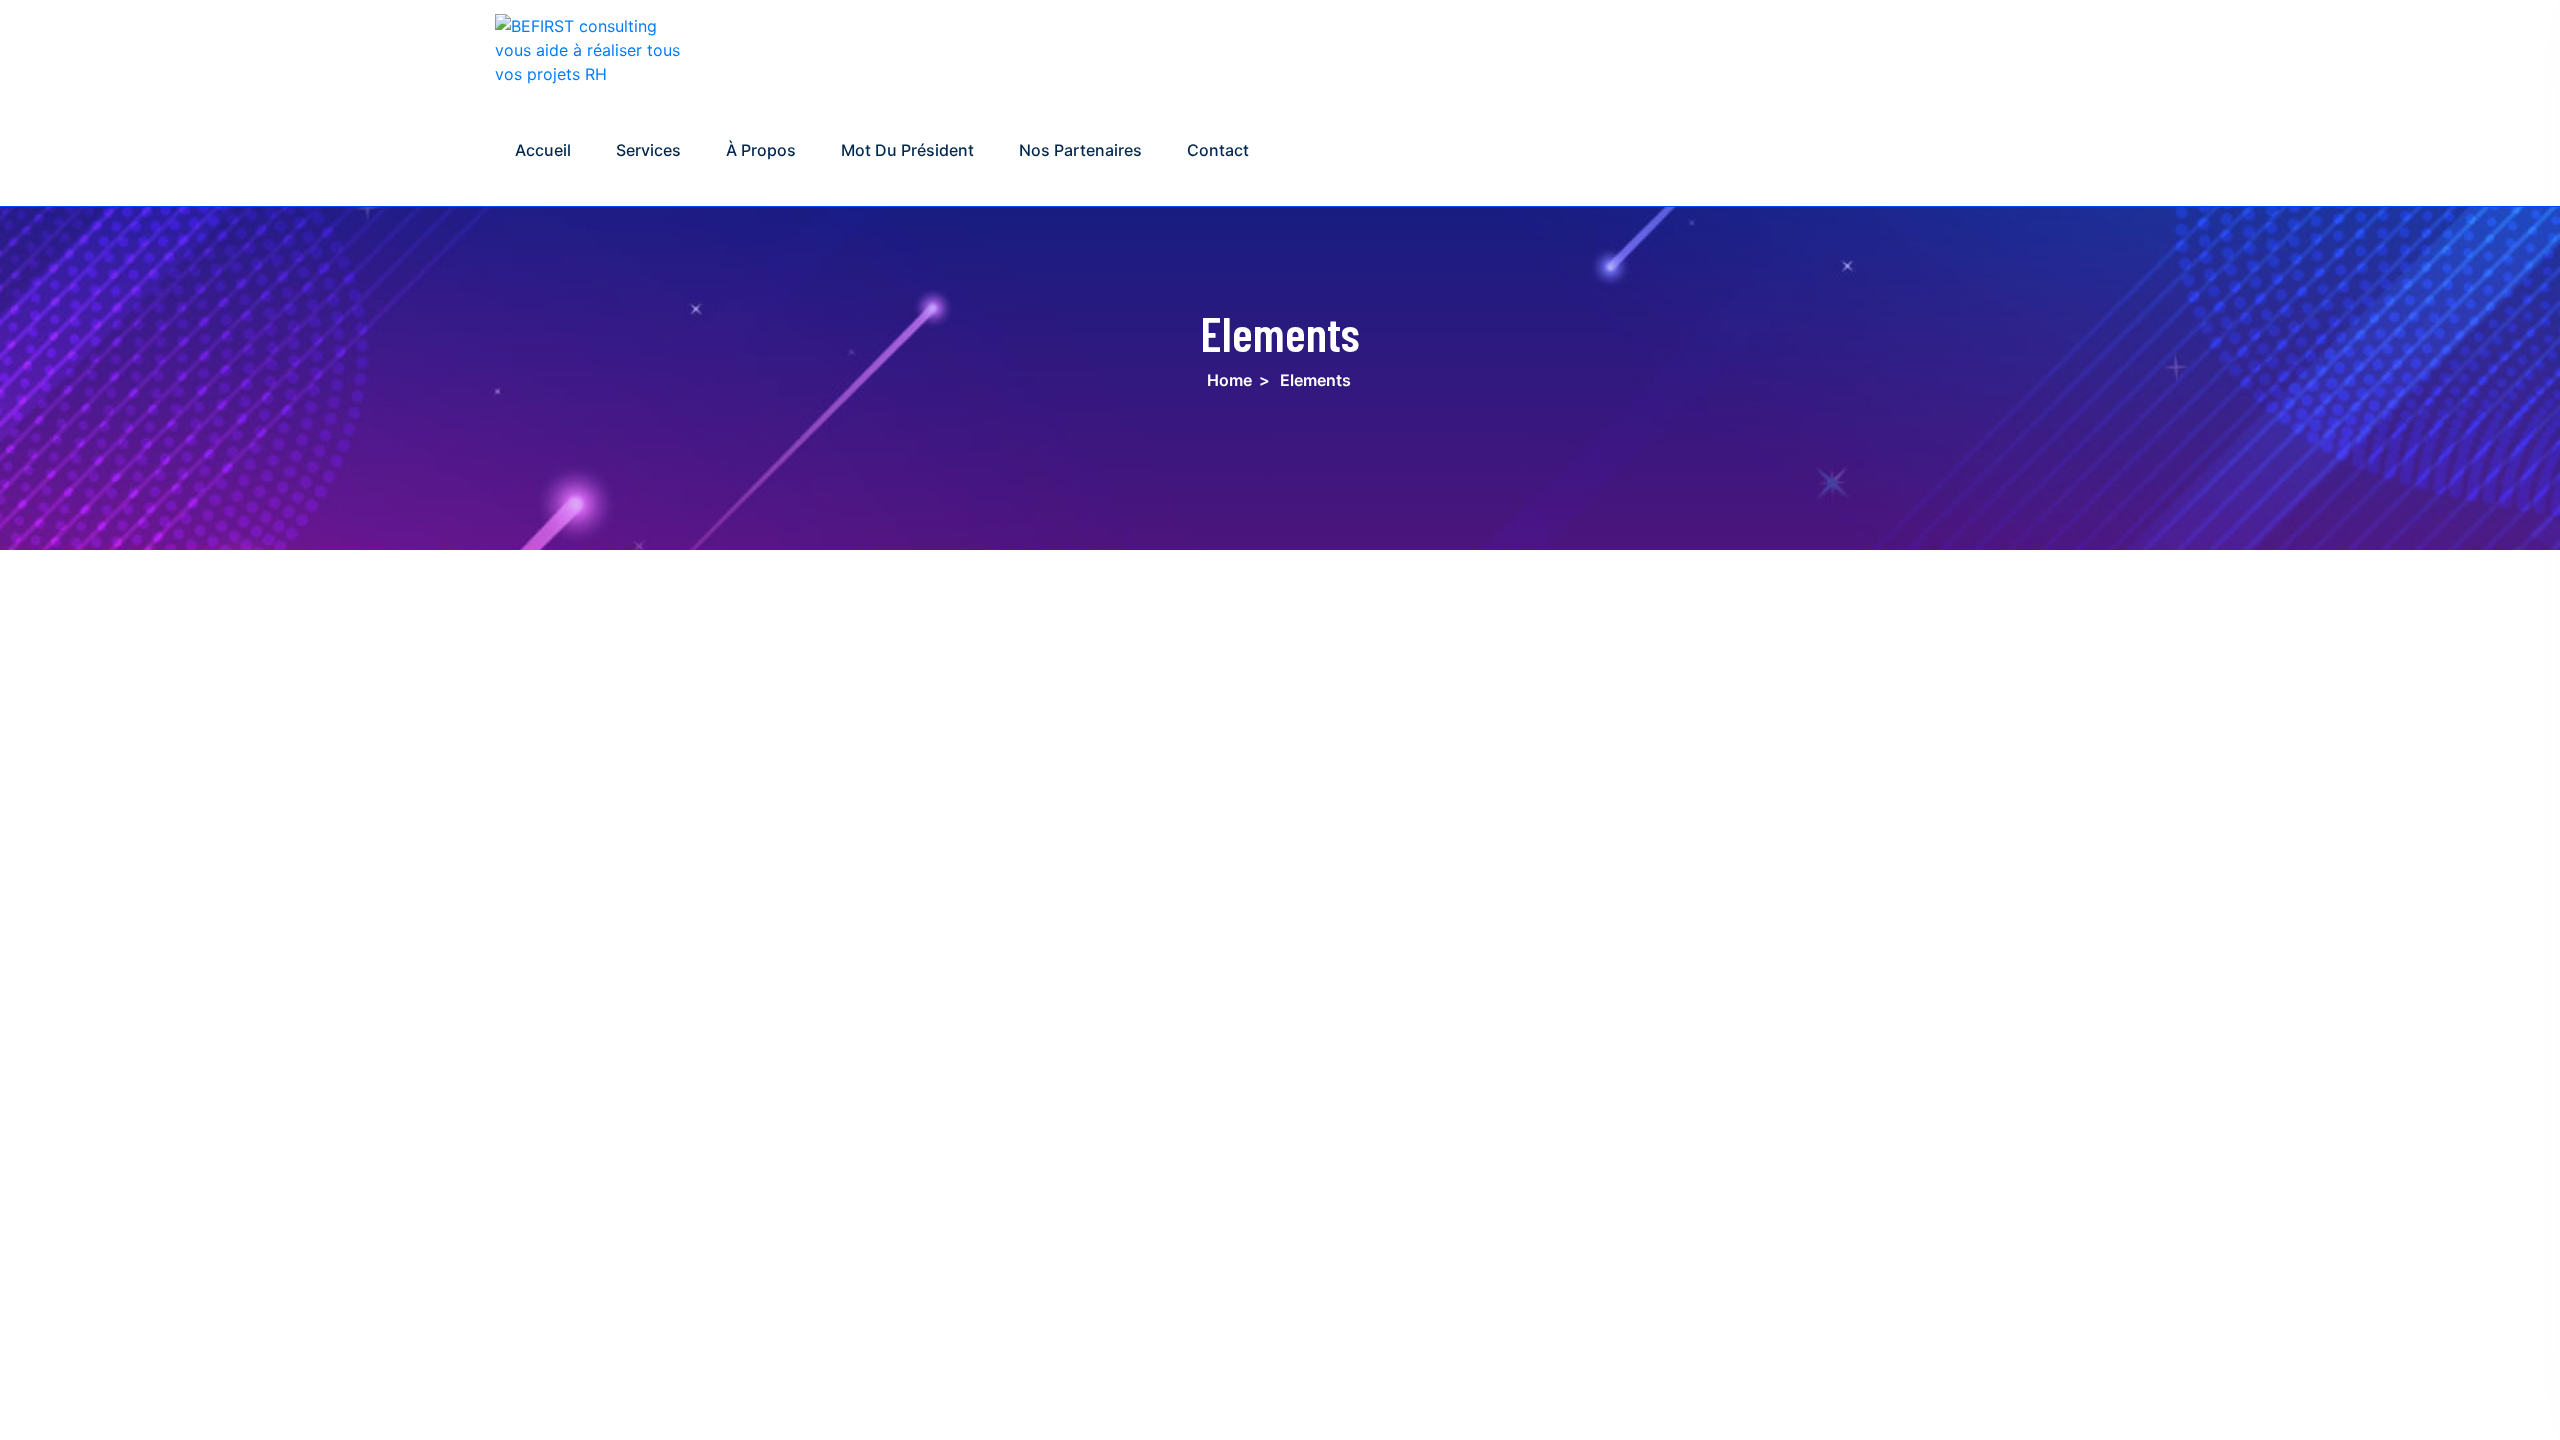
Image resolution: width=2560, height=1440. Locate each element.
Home (1229, 380)
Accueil (543, 150)
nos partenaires (1080, 150)
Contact (1218, 150)
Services (648, 150)
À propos (761, 150)
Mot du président (907, 150)
